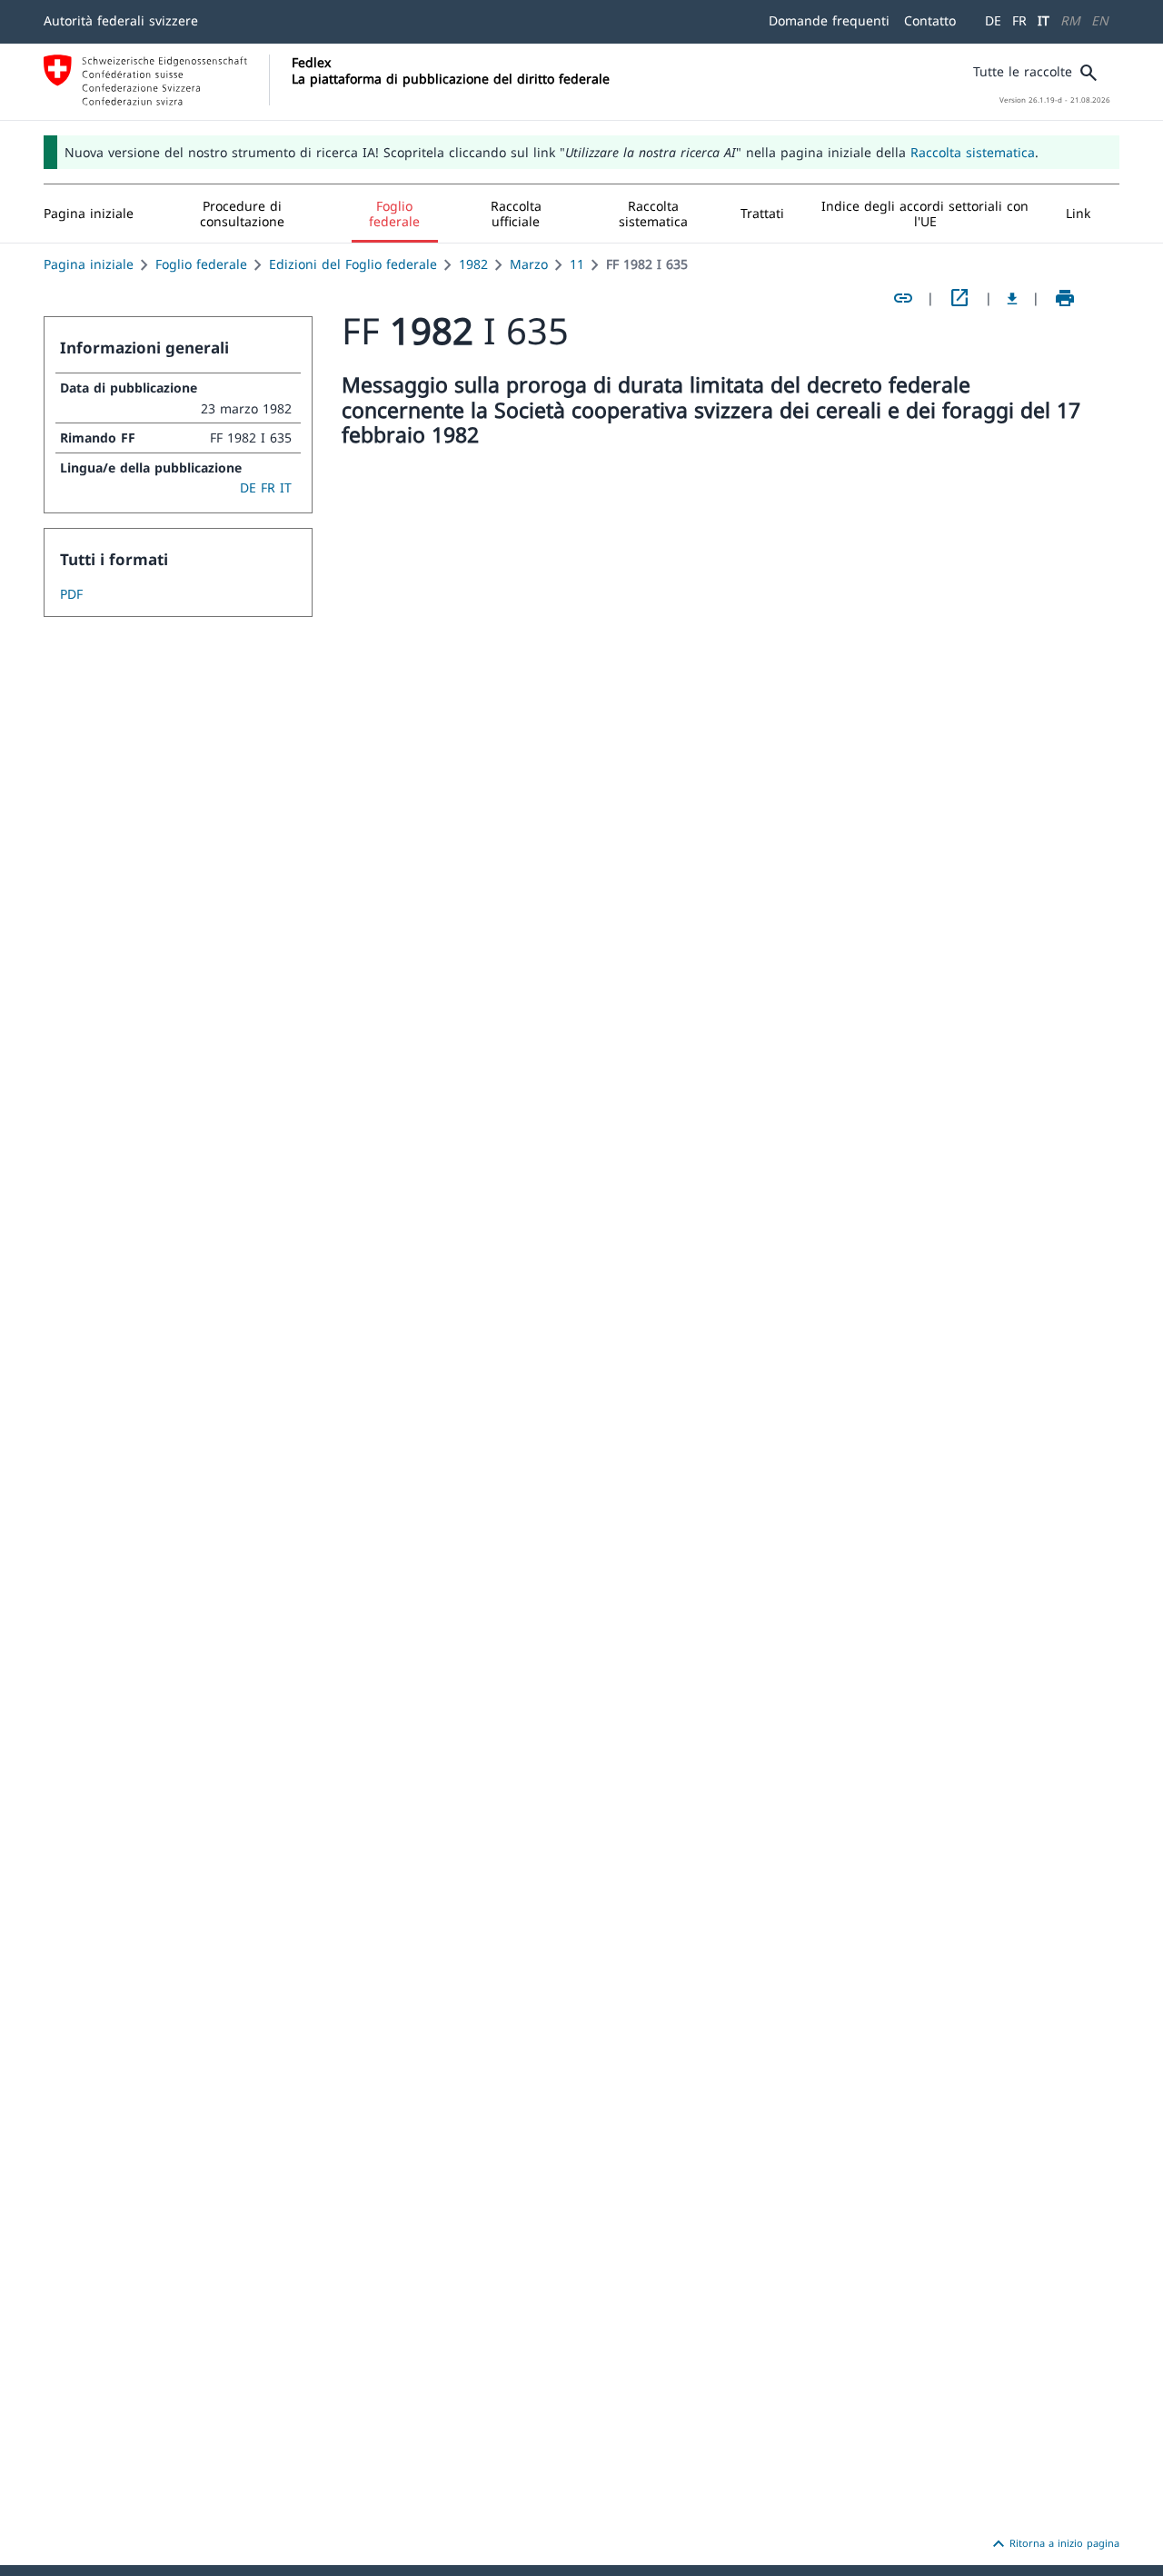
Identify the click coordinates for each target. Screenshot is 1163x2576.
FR (1019, 20)
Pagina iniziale (89, 264)
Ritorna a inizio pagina (1054, 2544)
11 (577, 264)
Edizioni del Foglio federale (353, 264)
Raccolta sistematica (973, 152)
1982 (473, 264)
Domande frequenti (829, 20)
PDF (71, 594)
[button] (243, 214)
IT (1044, 20)
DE (993, 20)
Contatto (930, 20)
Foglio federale (201, 264)
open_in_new (959, 298)
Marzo (529, 264)
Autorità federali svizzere (121, 20)
